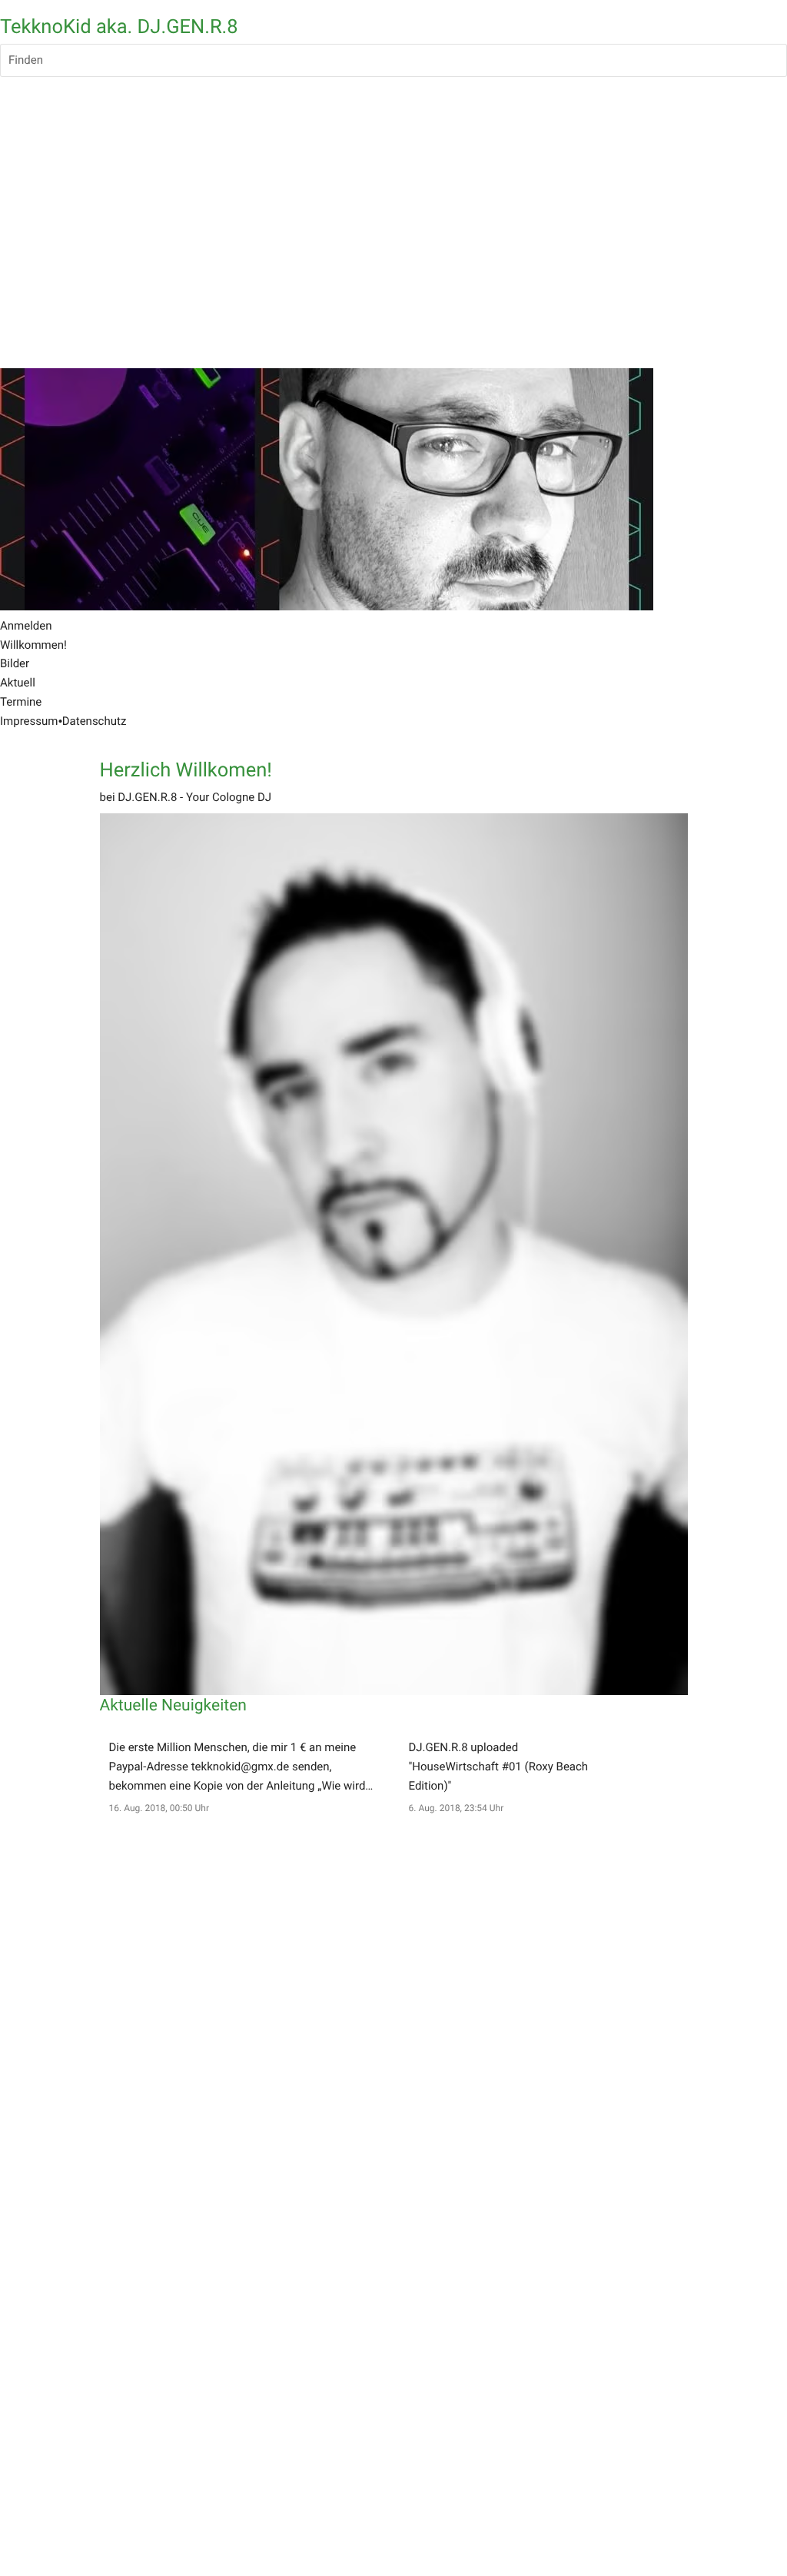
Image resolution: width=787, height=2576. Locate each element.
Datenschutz (95, 721)
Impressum (29, 721)
